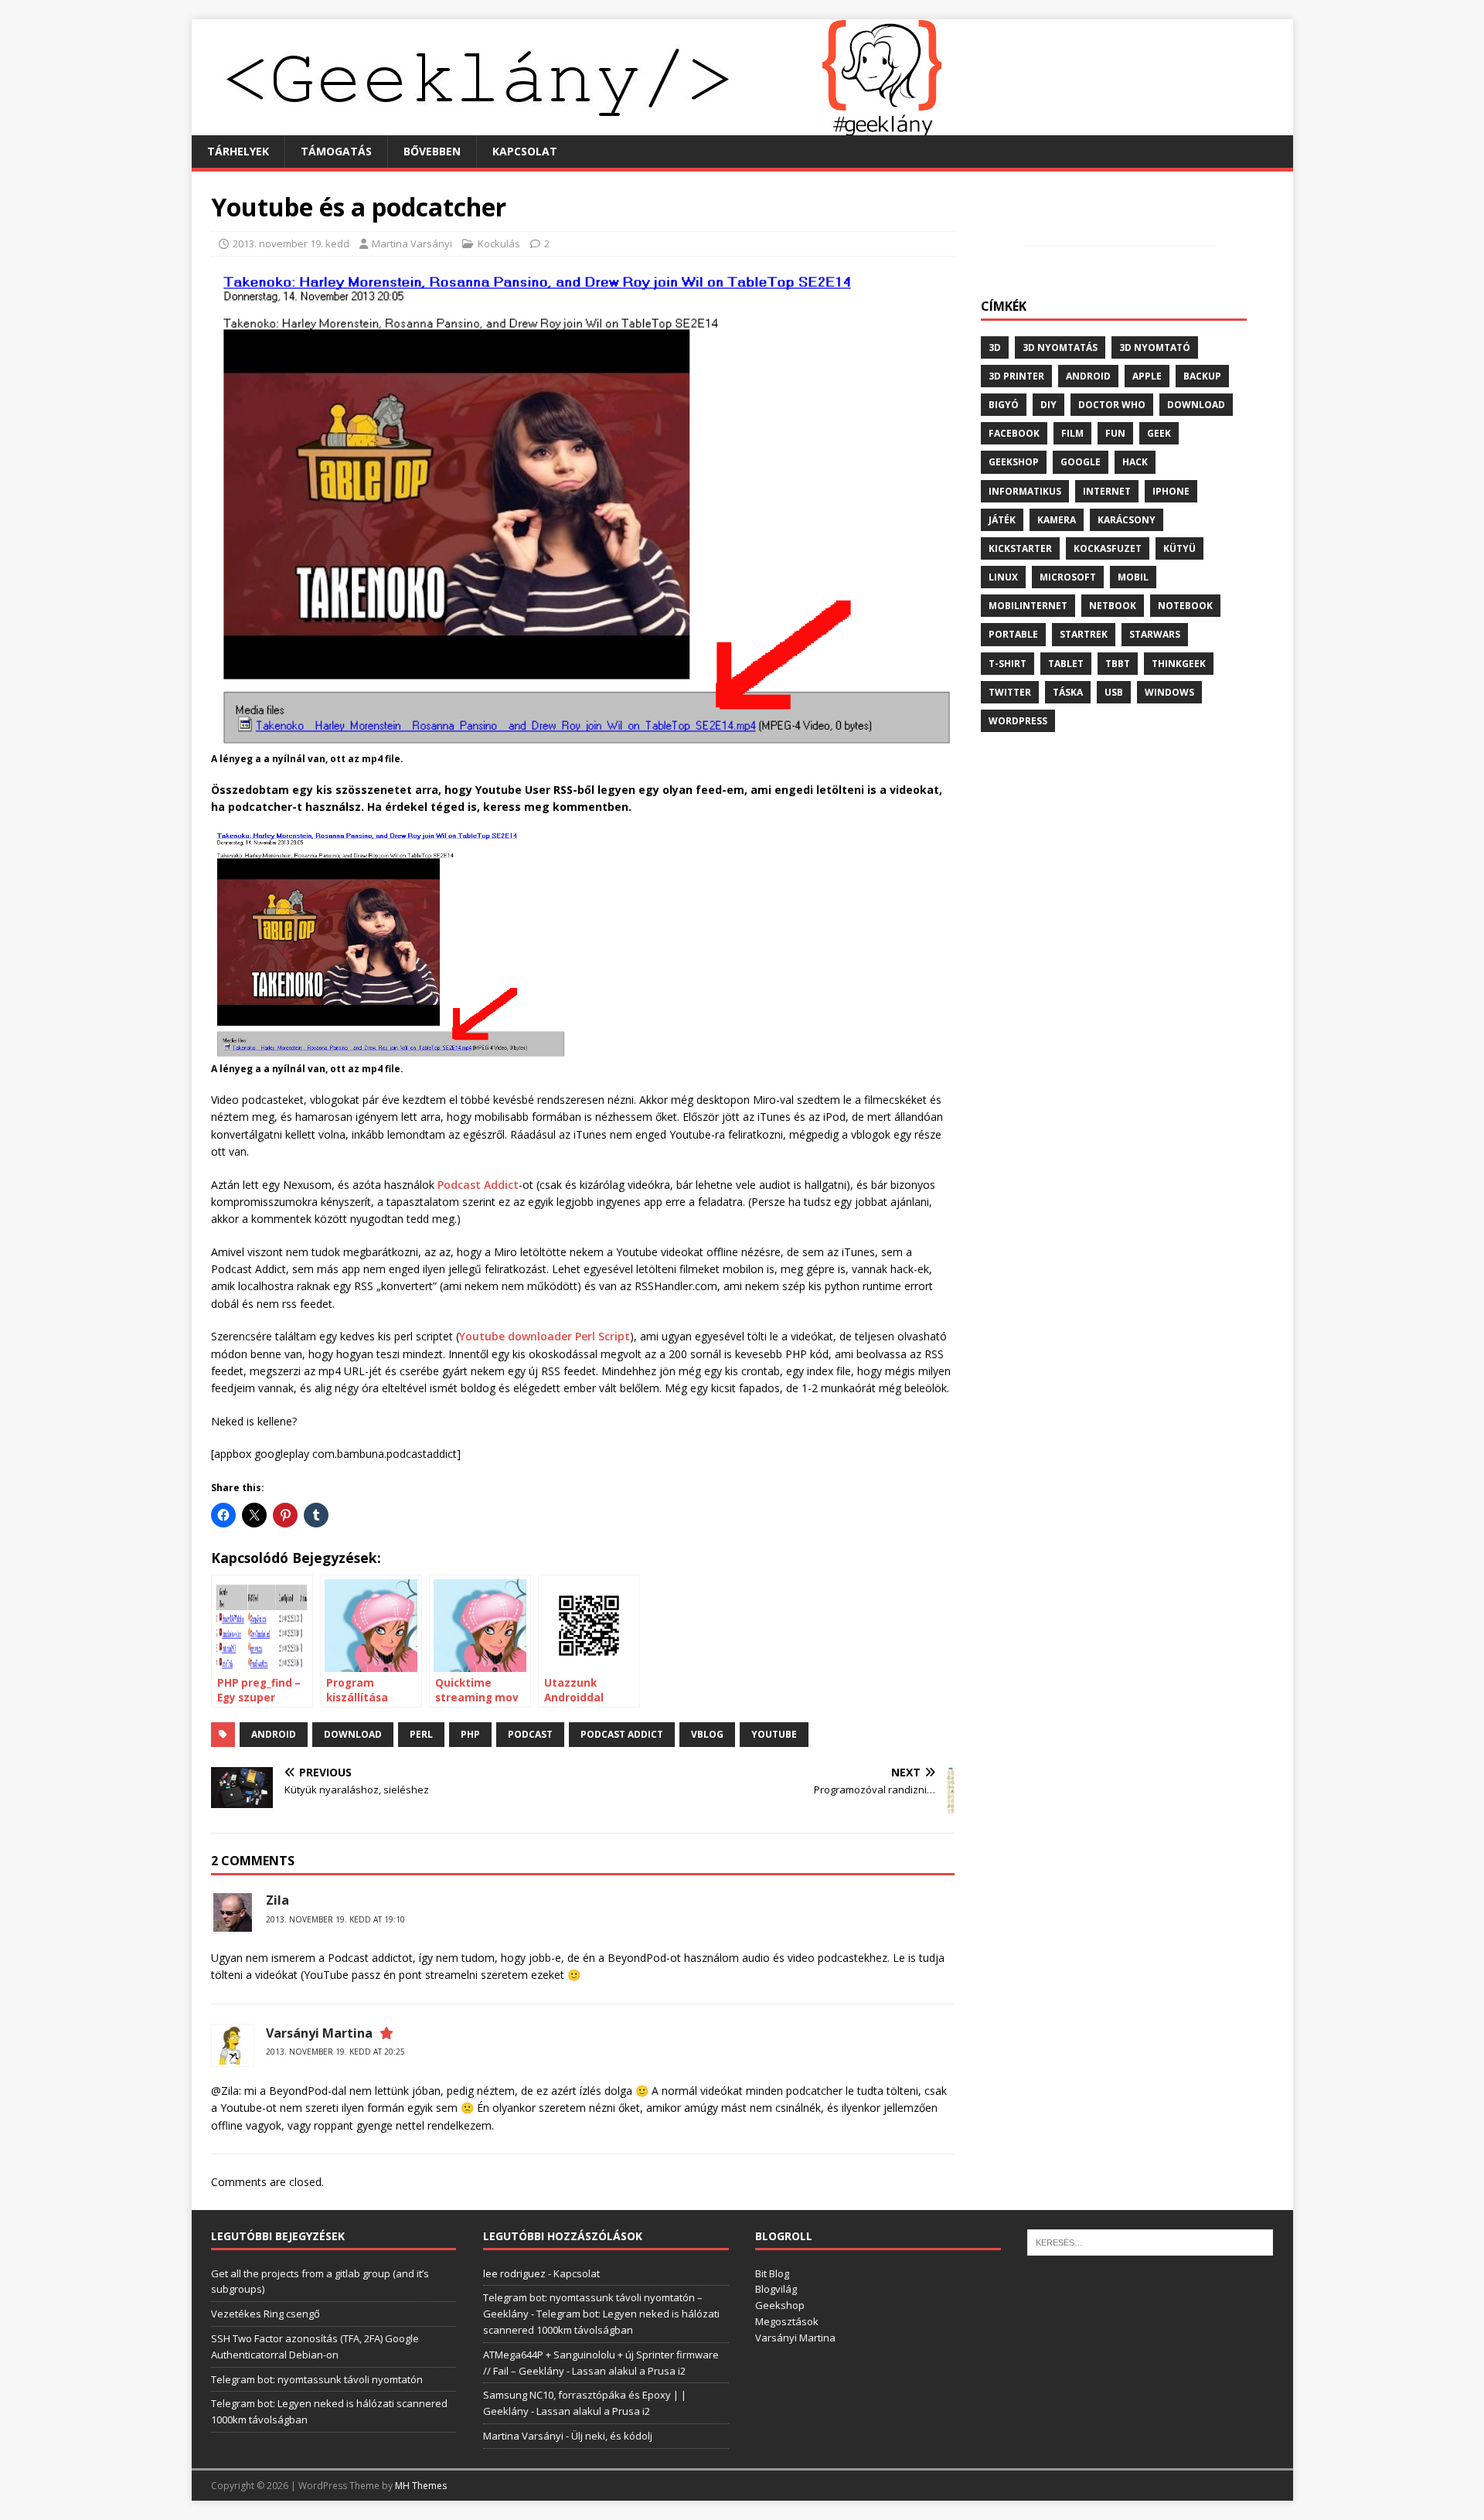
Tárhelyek (238, 151)
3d (995, 347)
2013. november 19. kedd (291, 243)
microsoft (1068, 577)
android (274, 1734)
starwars (1155, 634)
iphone (1171, 491)
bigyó (1004, 405)
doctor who (1112, 405)
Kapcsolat (525, 151)
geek (1159, 433)
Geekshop (780, 2305)
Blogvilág (776, 2289)
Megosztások (787, 2321)
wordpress (1018, 721)
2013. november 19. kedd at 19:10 (335, 1919)
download (353, 1734)
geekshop (1014, 462)
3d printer (1016, 376)
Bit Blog (772, 2273)
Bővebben (432, 151)
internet (1107, 491)
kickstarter (1020, 548)
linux (1003, 577)
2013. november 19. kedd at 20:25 (335, 2052)
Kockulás (499, 243)
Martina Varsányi (412, 243)
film (1072, 433)
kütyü (1179, 548)
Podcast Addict (478, 1185)
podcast (530, 1734)
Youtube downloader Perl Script (545, 1336)
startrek (1084, 634)
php (470, 1734)
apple (1147, 376)
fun (1115, 433)
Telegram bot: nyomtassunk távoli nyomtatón (317, 2379)
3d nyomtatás (1060, 347)
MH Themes (421, 2486)
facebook (1014, 433)
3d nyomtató (1155, 347)
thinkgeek (1179, 664)
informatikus (1025, 491)
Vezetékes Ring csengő (265, 2314)
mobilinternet (1028, 606)
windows (1169, 692)
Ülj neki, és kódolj (612, 2436)
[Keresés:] (1150, 2242)
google (1081, 462)
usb (1114, 692)
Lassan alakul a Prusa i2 (629, 2371)
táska (1068, 692)
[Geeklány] (567, 126)
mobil (1133, 577)
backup (1202, 376)
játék (1002, 520)
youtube (774, 1734)
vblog (707, 1734)
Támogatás (336, 151)
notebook (1185, 606)
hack (1135, 462)
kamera (1057, 520)
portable (1013, 634)
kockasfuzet (1108, 548)
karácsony (1127, 520)
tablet (1066, 664)
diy (1048, 405)
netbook (1113, 606)
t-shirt (1007, 664)
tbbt (1118, 664)
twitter (1010, 692)
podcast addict (622, 1734)
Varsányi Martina (319, 2033)
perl (421, 1734)
